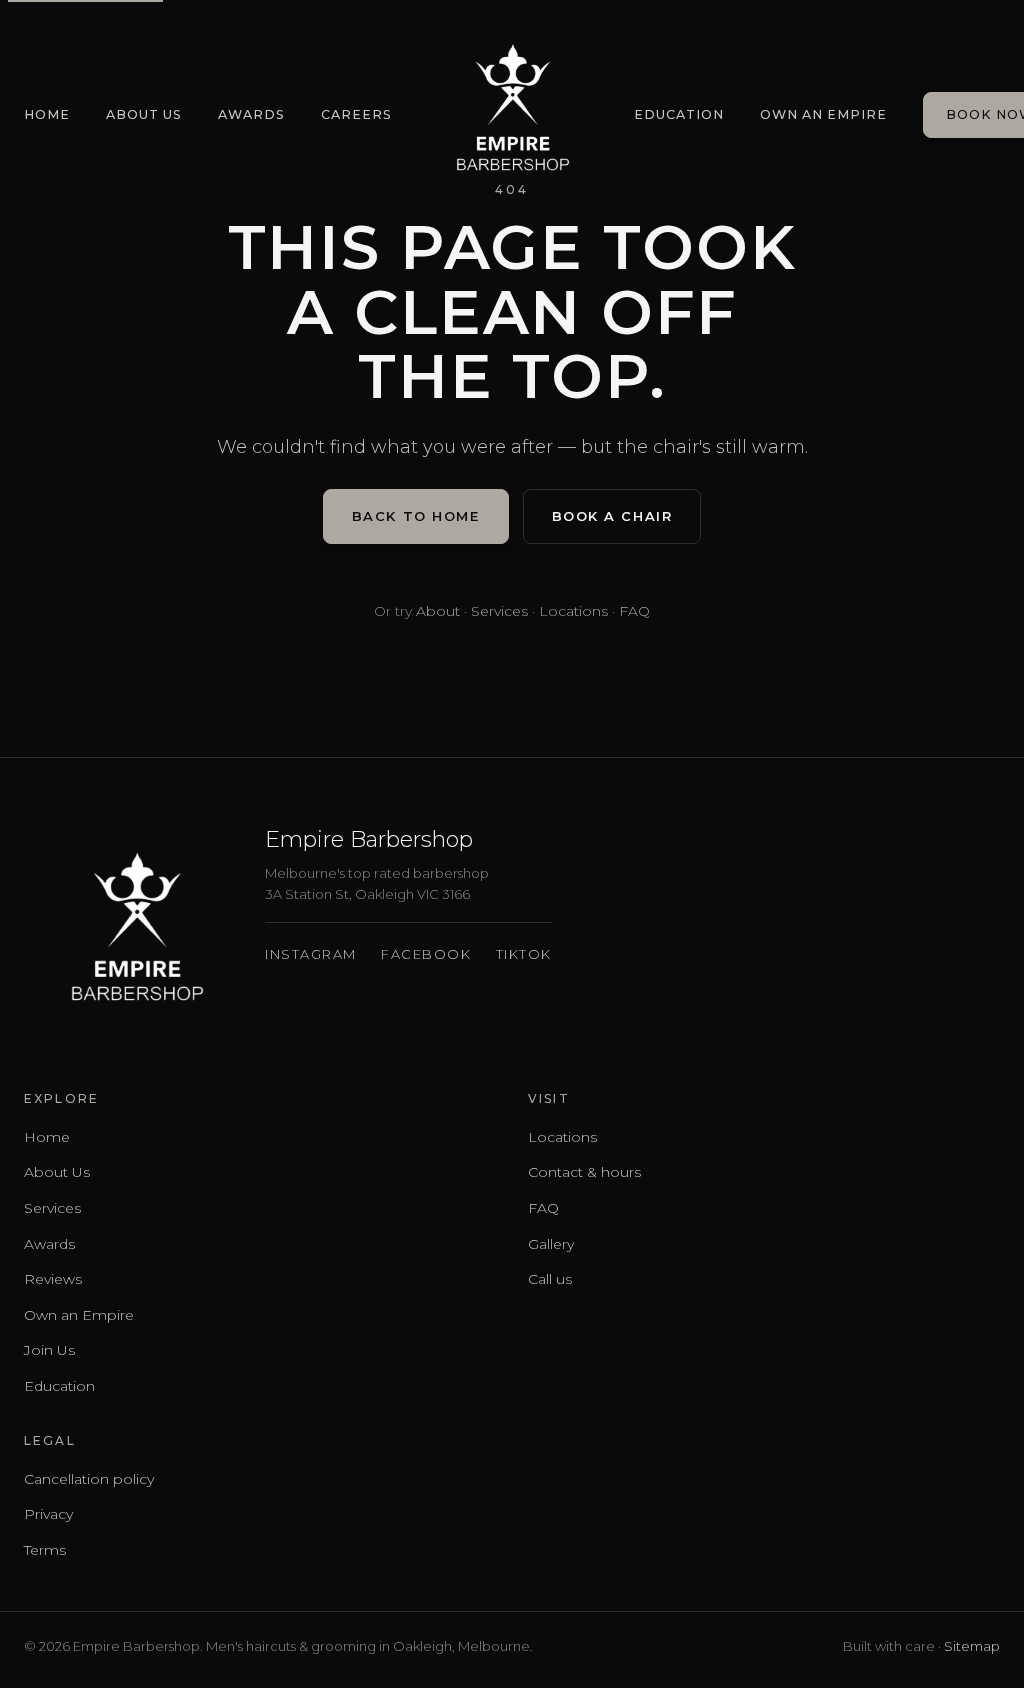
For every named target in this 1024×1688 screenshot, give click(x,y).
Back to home (416, 516)
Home (47, 114)
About (438, 611)
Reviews (53, 1279)
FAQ (634, 611)
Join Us (49, 1350)
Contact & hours (584, 1172)
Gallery (551, 1244)
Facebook (426, 954)
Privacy (48, 1514)
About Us (144, 114)
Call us (550, 1279)
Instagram (311, 954)
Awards (251, 114)
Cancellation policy (89, 1479)
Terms (45, 1550)
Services (499, 611)
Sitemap (972, 1646)
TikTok (524, 954)
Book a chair (612, 516)
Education (679, 114)
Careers (356, 114)
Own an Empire (823, 114)
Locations (573, 611)
